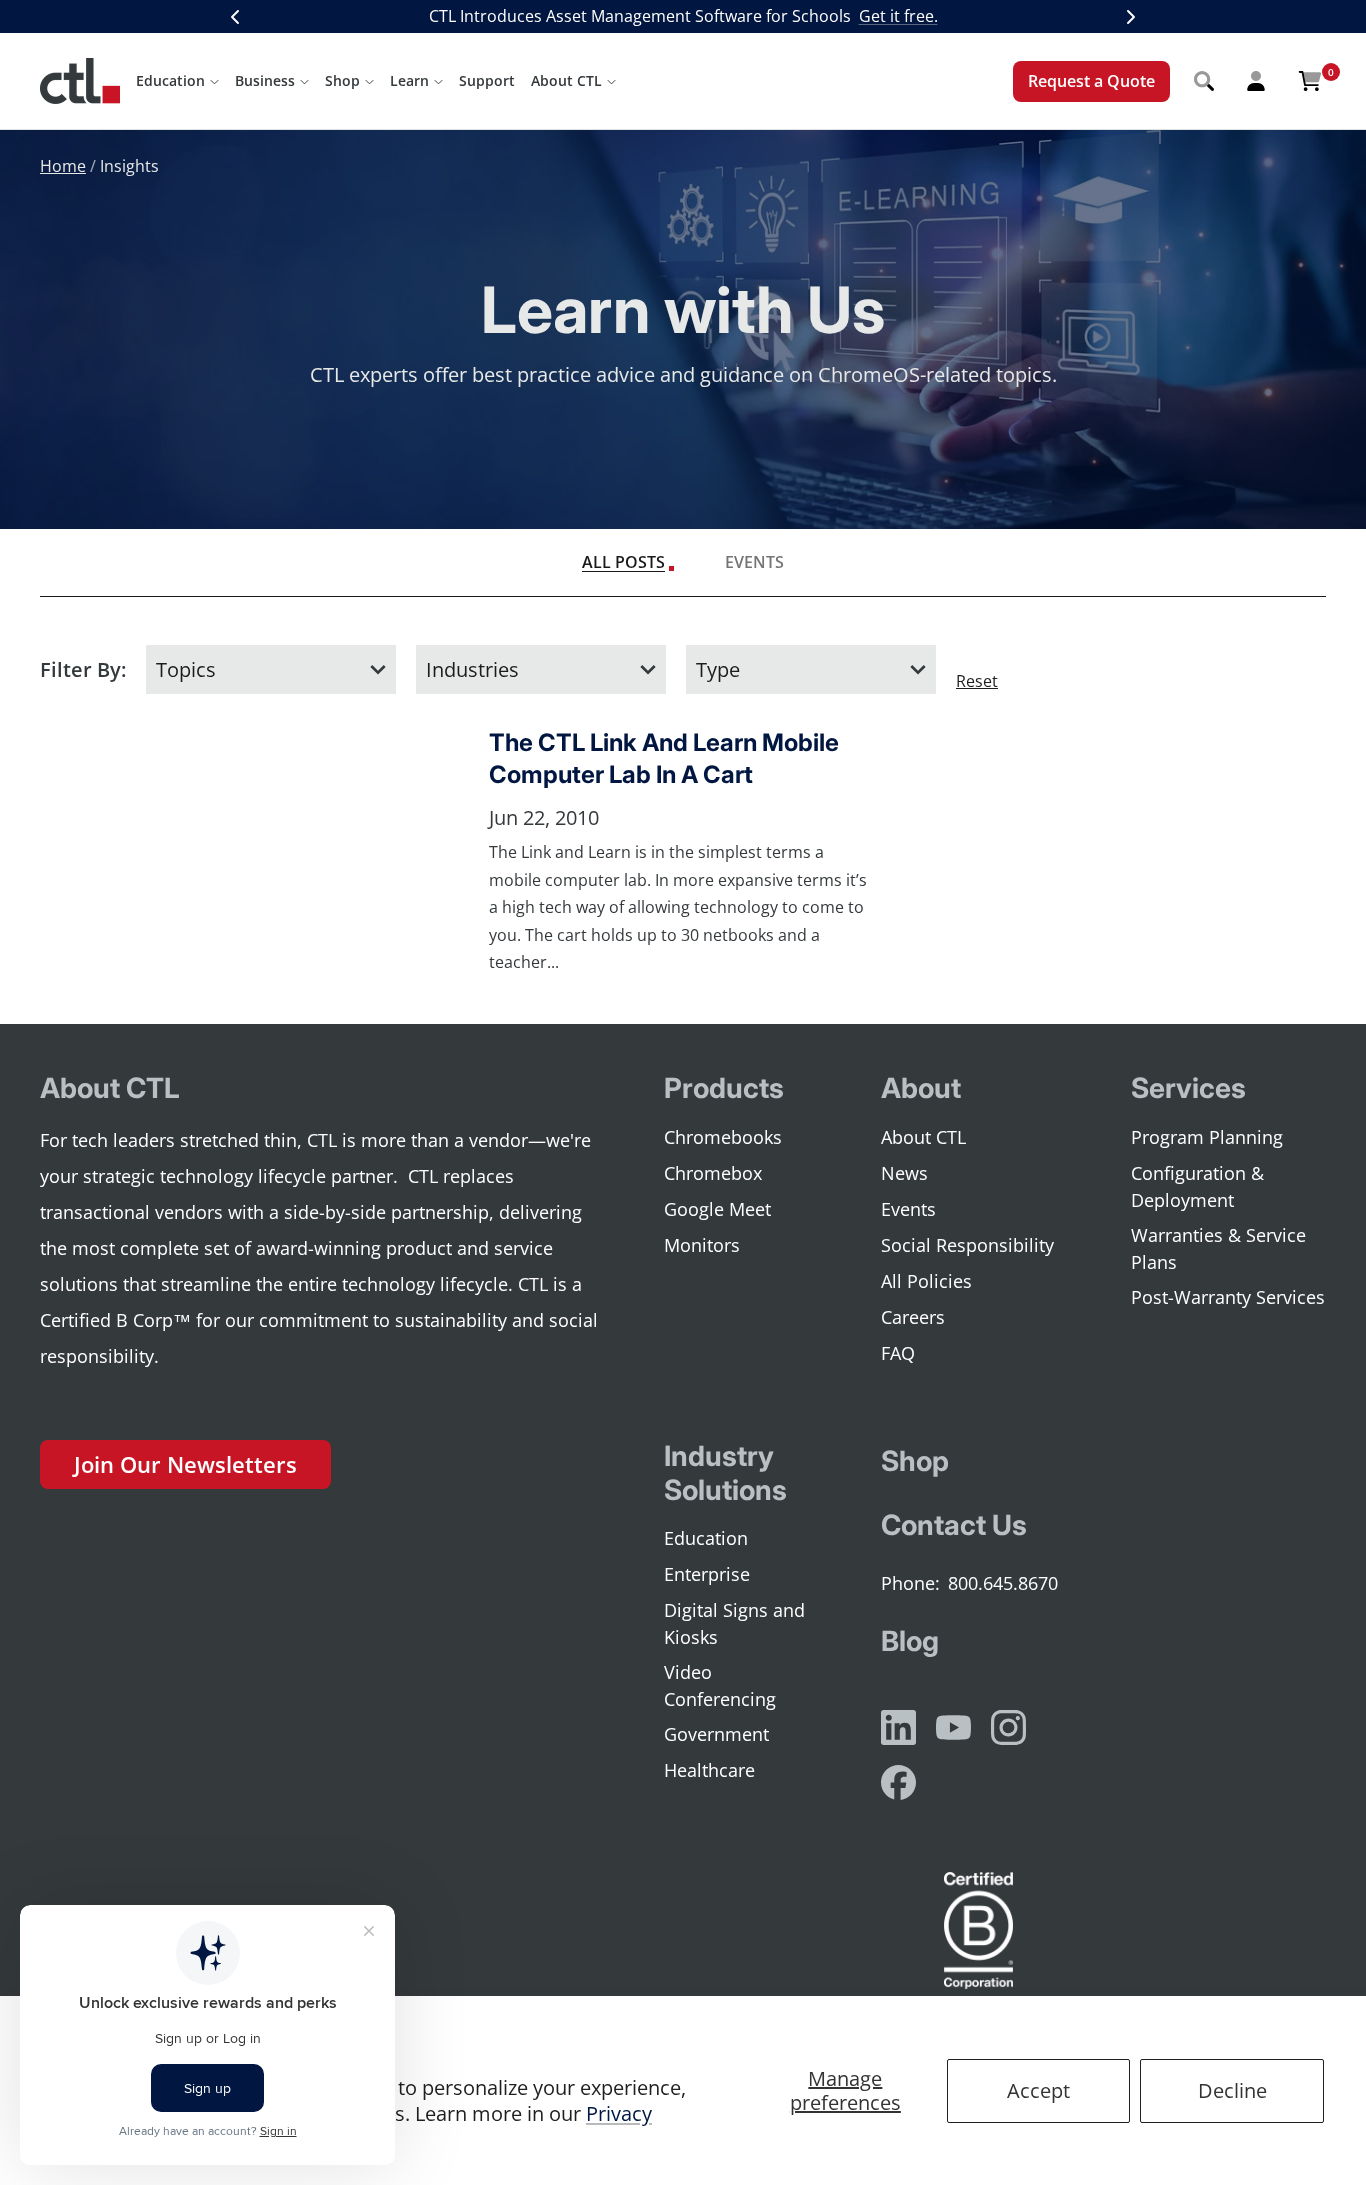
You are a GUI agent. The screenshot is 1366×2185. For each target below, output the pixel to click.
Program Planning (1207, 1137)
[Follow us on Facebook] (898, 1782)
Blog (910, 1641)
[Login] (1256, 81)
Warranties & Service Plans (1218, 1248)
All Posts (623, 562)
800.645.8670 (1003, 1583)
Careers (913, 1317)
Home (63, 166)
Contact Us (954, 1525)
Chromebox (713, 1173)
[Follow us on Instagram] (1008, 1727)
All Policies (926, 1281)
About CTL (566, 80)
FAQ (898, 1353)
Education (170, 80)
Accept (1038, 2090)
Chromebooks (723, 1137)
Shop (342, 80)
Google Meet (717, 1209)
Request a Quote (1091, 81)
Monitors (702, 1245)
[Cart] (1310, 81)
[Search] (1204, 81)
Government (716, 1734)
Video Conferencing (720, 1685)
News (904, 1173)
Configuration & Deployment (1197, 1186)
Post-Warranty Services (1228, 1297)
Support (487, 80)
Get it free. (898, 16)
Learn (409, 80)
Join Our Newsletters (185, 1464)
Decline (1232, 2090)
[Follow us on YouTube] (953, 1727)
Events (754, 562)
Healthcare (709, 1770)
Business (265, 80)
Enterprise (707, 1574)
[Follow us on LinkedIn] (898, 1727)
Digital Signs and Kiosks (734, 1623)
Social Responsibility (967, 1245)
